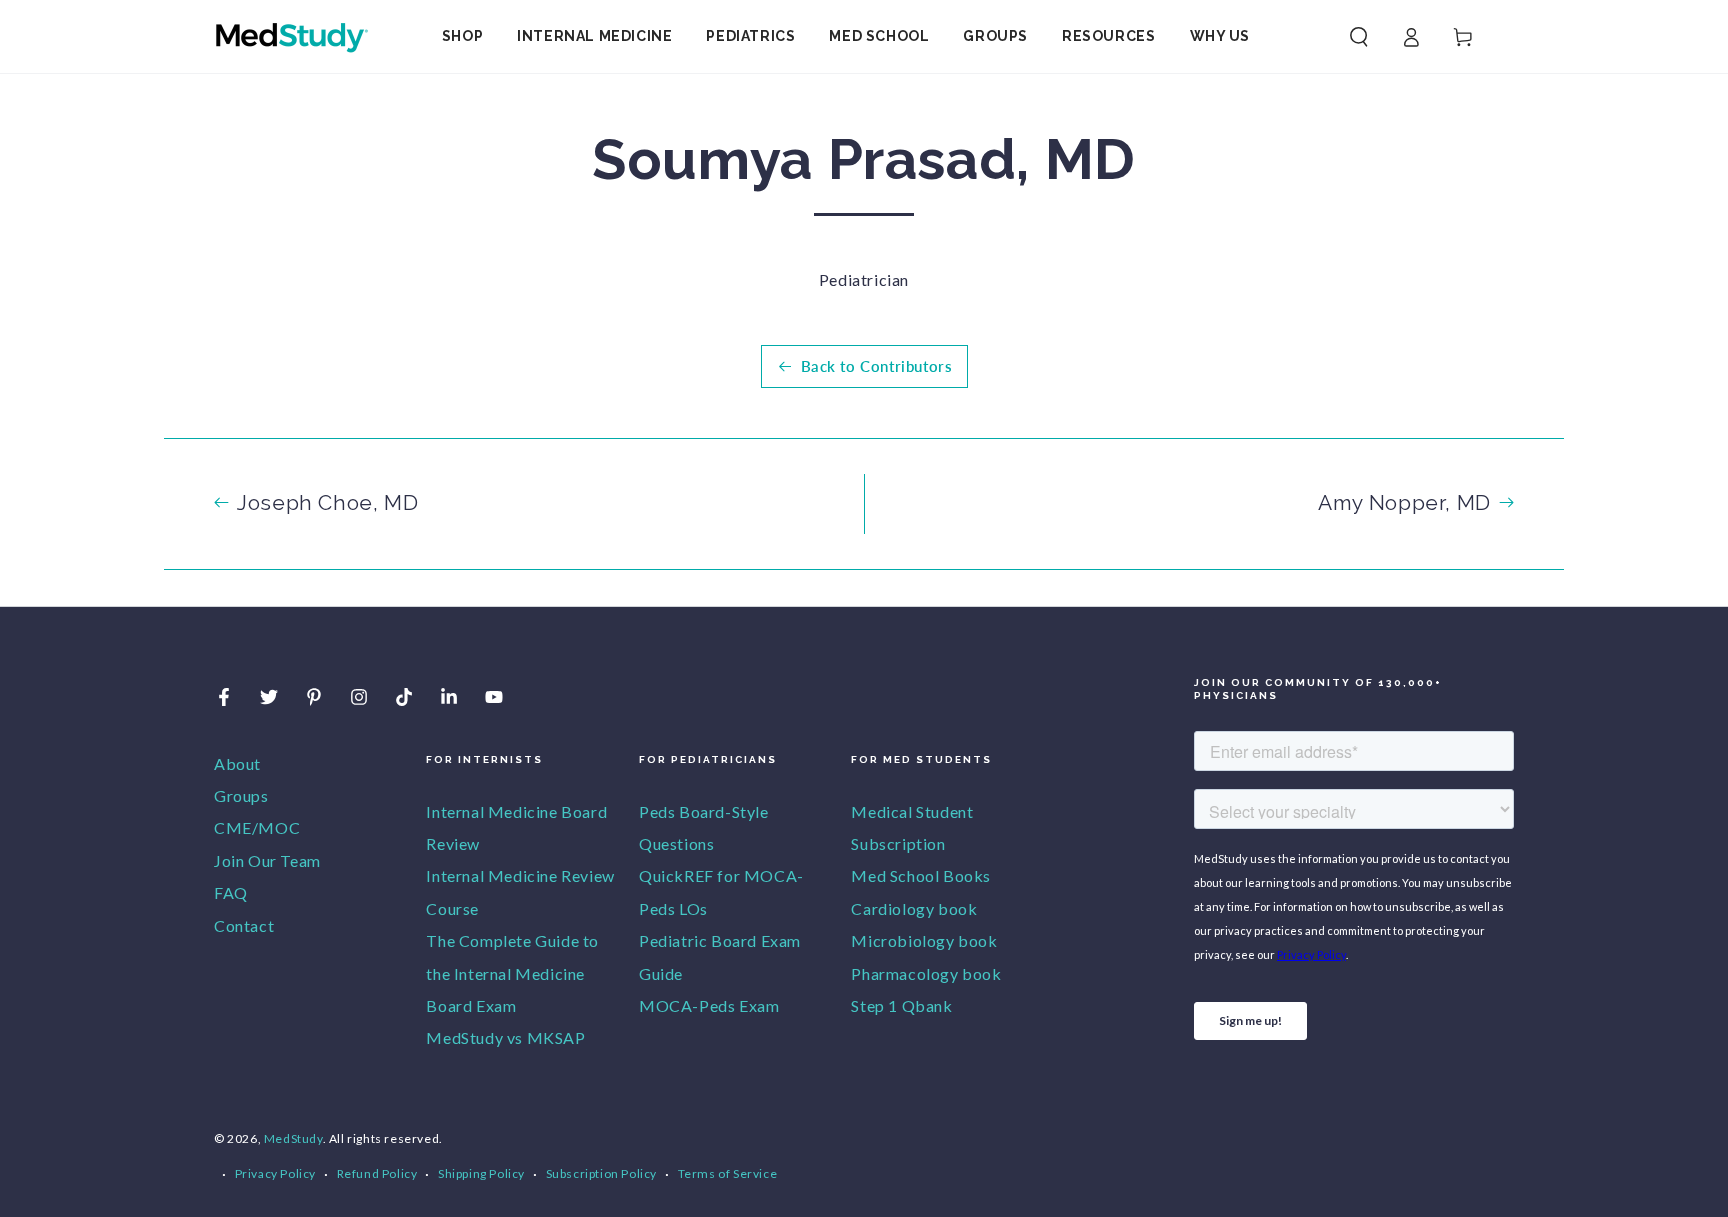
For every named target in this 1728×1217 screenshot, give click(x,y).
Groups (241, 795)
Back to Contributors (877, 366)
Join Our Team (267, 860)
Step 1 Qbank (901, 1005)
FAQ (231, 892)
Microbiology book (924, 940)
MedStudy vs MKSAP (505, 1037)
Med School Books (921, 875)
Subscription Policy (601, 1173)
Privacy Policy (275, 1173)
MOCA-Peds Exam (709, 1005)
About (237, 763)
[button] (1359, 37)
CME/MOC (257, 827)
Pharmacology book (926, 973)
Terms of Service (728, 1173)
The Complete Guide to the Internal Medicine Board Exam (512, 973)
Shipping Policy (481, 1173)
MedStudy (293, 1138)
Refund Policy (377, 1173)
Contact (244, 925)
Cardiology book (914, 908)
